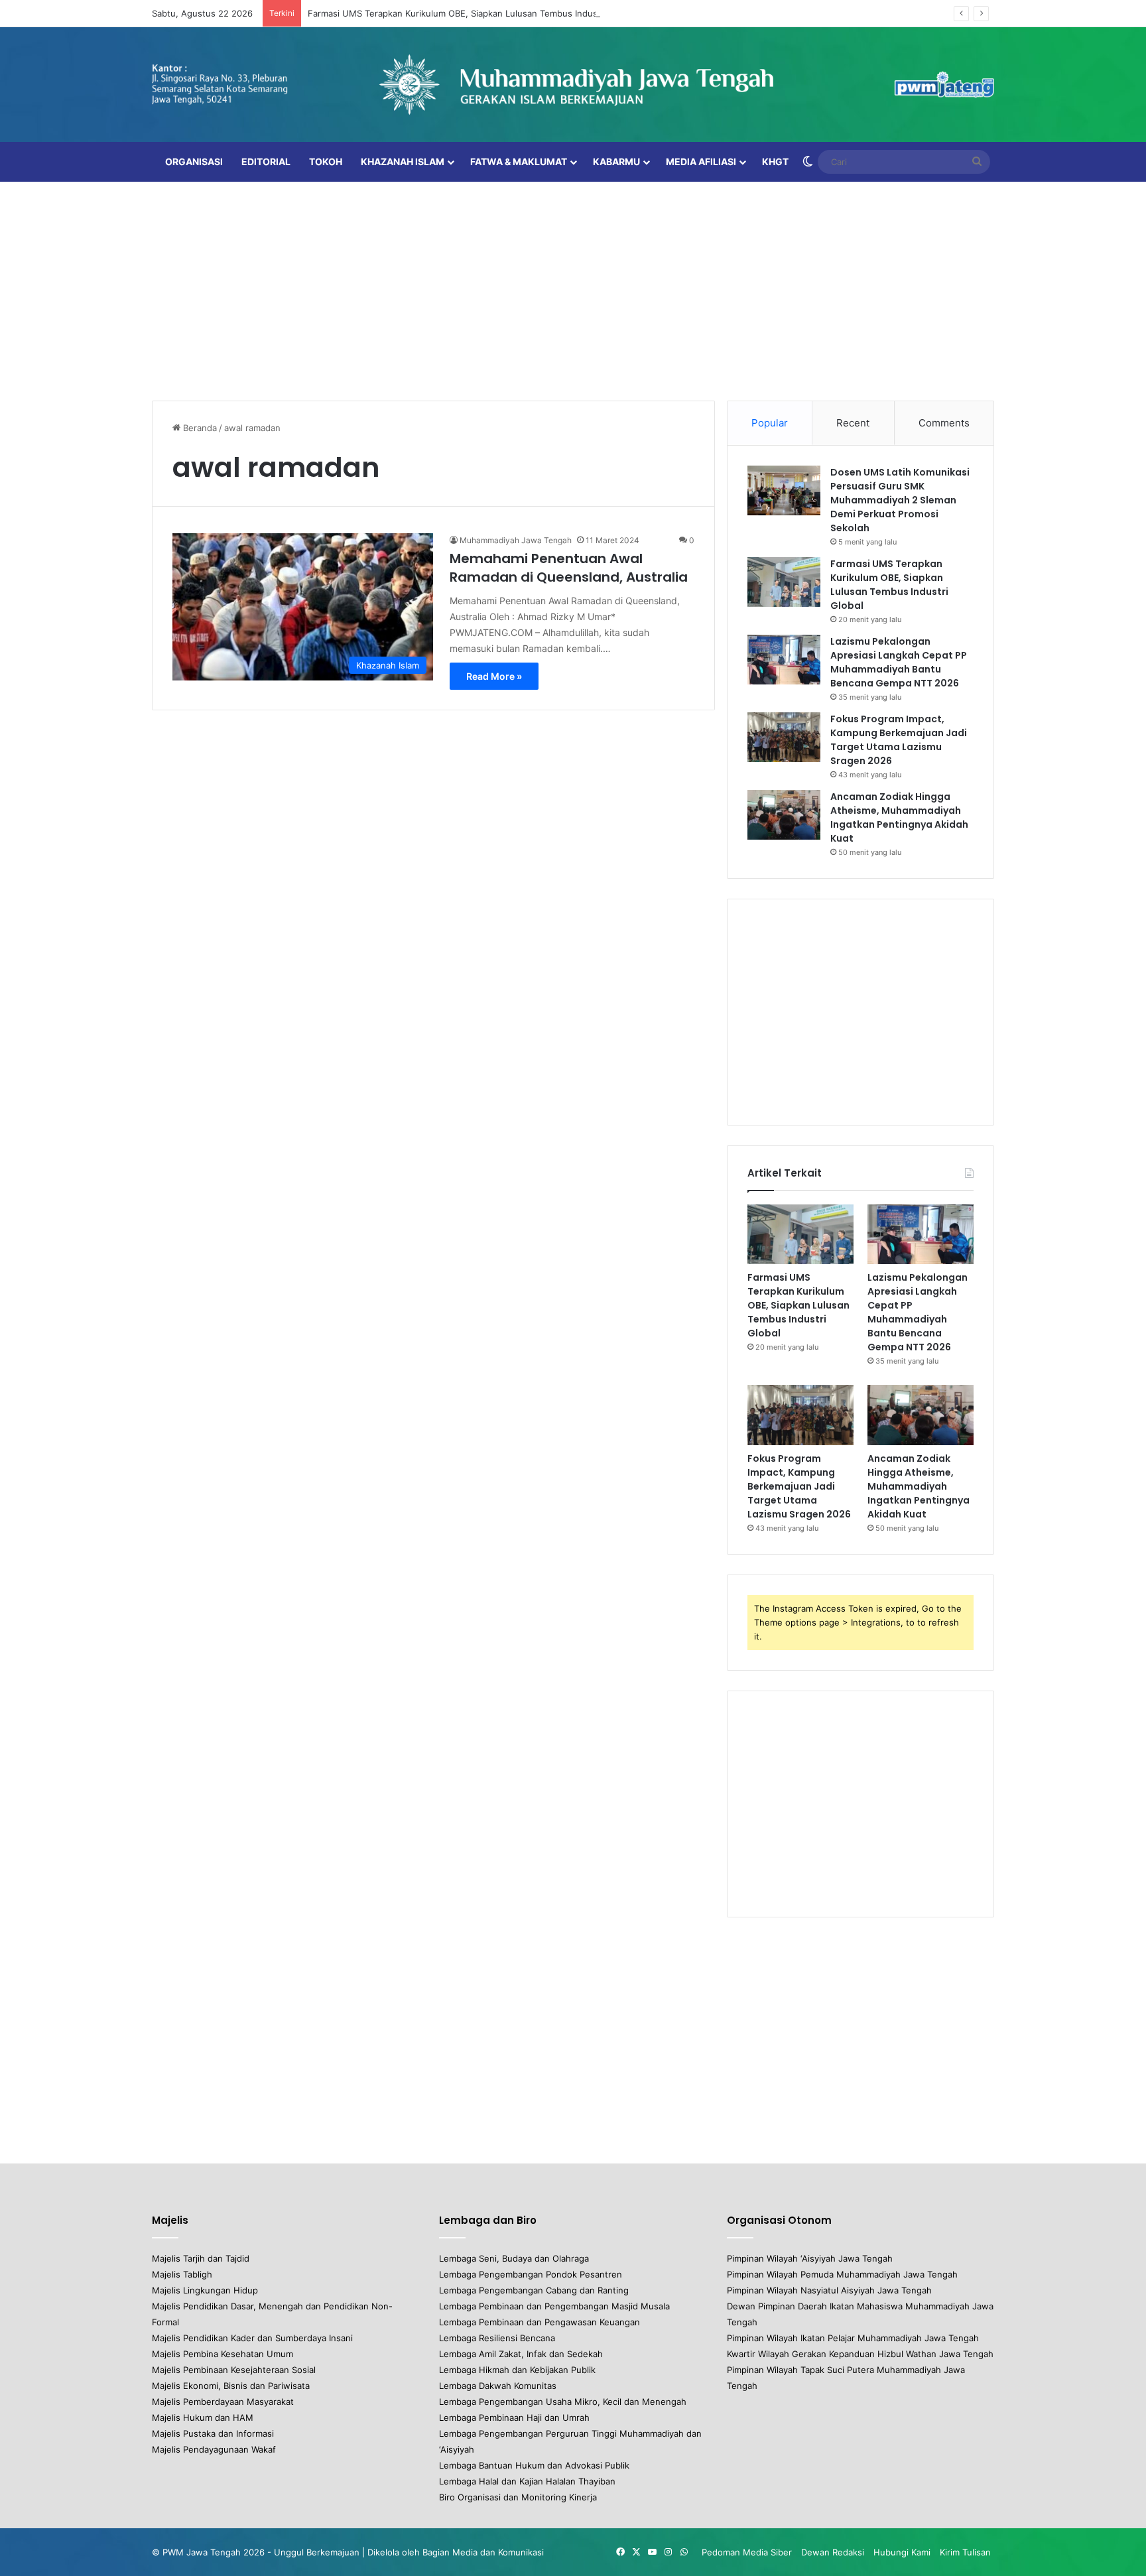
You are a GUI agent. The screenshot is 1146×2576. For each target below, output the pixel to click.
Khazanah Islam (403, 161)
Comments (944, 423)
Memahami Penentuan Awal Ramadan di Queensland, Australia (569, 568)
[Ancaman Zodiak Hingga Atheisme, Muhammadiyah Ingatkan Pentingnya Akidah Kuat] (784, 815)
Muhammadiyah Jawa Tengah (516, 540)
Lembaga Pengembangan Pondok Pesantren (531, 2274)
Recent (853, 423)
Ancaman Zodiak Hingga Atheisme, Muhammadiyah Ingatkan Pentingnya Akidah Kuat (899, 817)
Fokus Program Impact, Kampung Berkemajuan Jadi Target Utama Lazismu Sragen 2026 (899, 740)
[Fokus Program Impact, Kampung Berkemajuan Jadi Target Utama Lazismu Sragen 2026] (784, 737)
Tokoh (326, 161)
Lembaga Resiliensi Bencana (497, 2338)
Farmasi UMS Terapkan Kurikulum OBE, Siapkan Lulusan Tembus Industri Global (471, 13)
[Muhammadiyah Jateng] (573, 85)
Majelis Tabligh (182, 2274)
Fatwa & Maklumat (519, 161)
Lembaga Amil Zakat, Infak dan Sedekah (521, 2354)
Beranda (199, 428)
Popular (770, 423)
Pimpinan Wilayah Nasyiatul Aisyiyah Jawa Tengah (829, 2290)
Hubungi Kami (902, 2552)
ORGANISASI (194, 161)
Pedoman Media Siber (747, 2552)
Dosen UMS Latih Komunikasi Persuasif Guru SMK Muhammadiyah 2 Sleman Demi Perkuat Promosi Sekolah (900, 500)
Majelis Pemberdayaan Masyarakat (223, 2402)
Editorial (266, 161)
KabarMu (616, 161)
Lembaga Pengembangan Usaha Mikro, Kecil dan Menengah (563, 2402)
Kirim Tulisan (965, 2552)
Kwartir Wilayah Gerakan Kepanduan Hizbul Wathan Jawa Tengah (860, 2354)
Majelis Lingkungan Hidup (205, 2290)
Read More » (494, 676)
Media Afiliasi (701, 161)
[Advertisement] (573, 288)
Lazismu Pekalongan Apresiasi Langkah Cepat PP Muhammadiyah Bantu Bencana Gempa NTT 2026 (899, 662)
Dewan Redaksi (833, 2552)
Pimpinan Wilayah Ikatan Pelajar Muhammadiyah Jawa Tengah (853, 2338)
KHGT (775, 161)
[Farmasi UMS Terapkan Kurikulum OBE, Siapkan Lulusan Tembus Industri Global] (784, 582)
